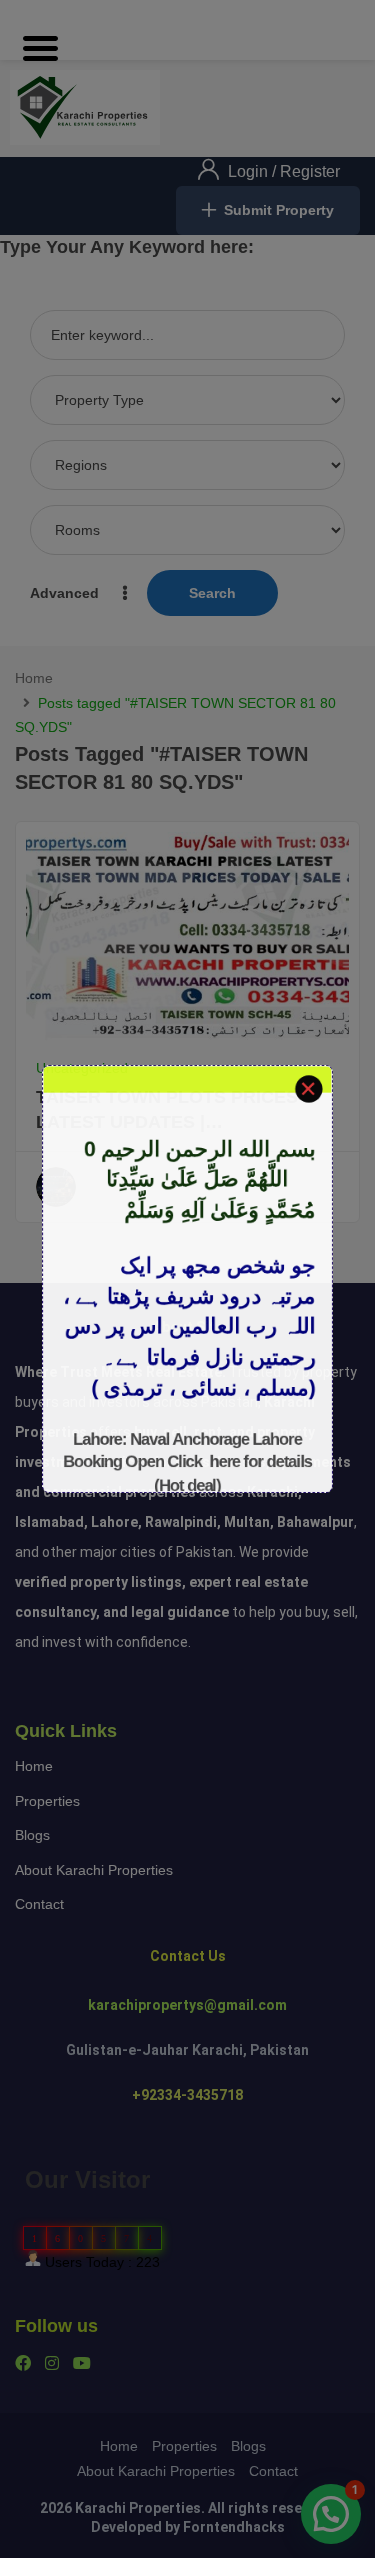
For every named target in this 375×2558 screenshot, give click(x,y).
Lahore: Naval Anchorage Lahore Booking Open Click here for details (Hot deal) (187, 1475)
